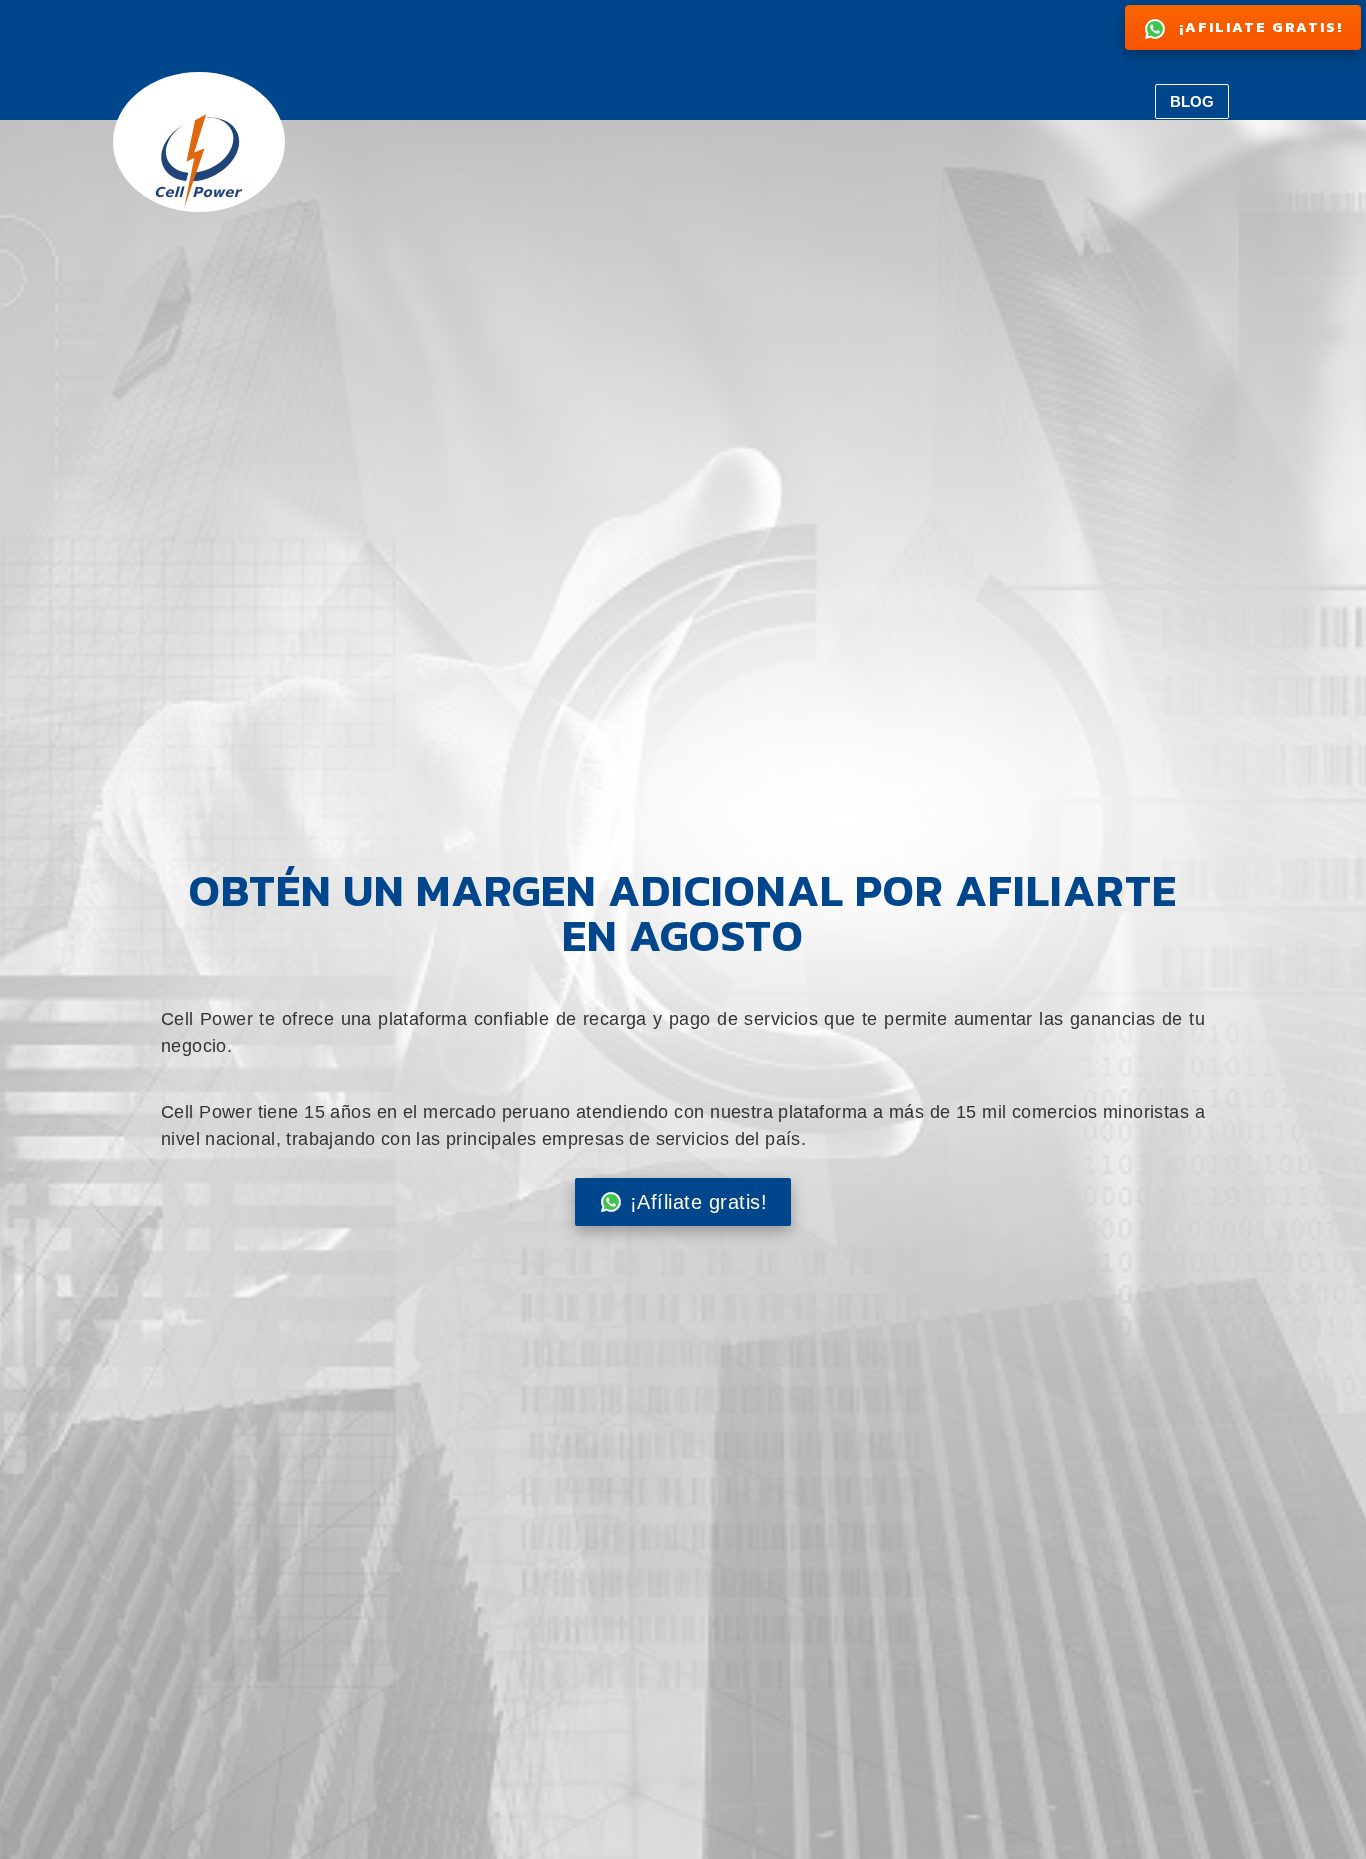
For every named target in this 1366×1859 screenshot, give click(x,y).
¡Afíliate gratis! (699, 1202)
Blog (1192, 101)
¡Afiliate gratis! (1258, 27)
